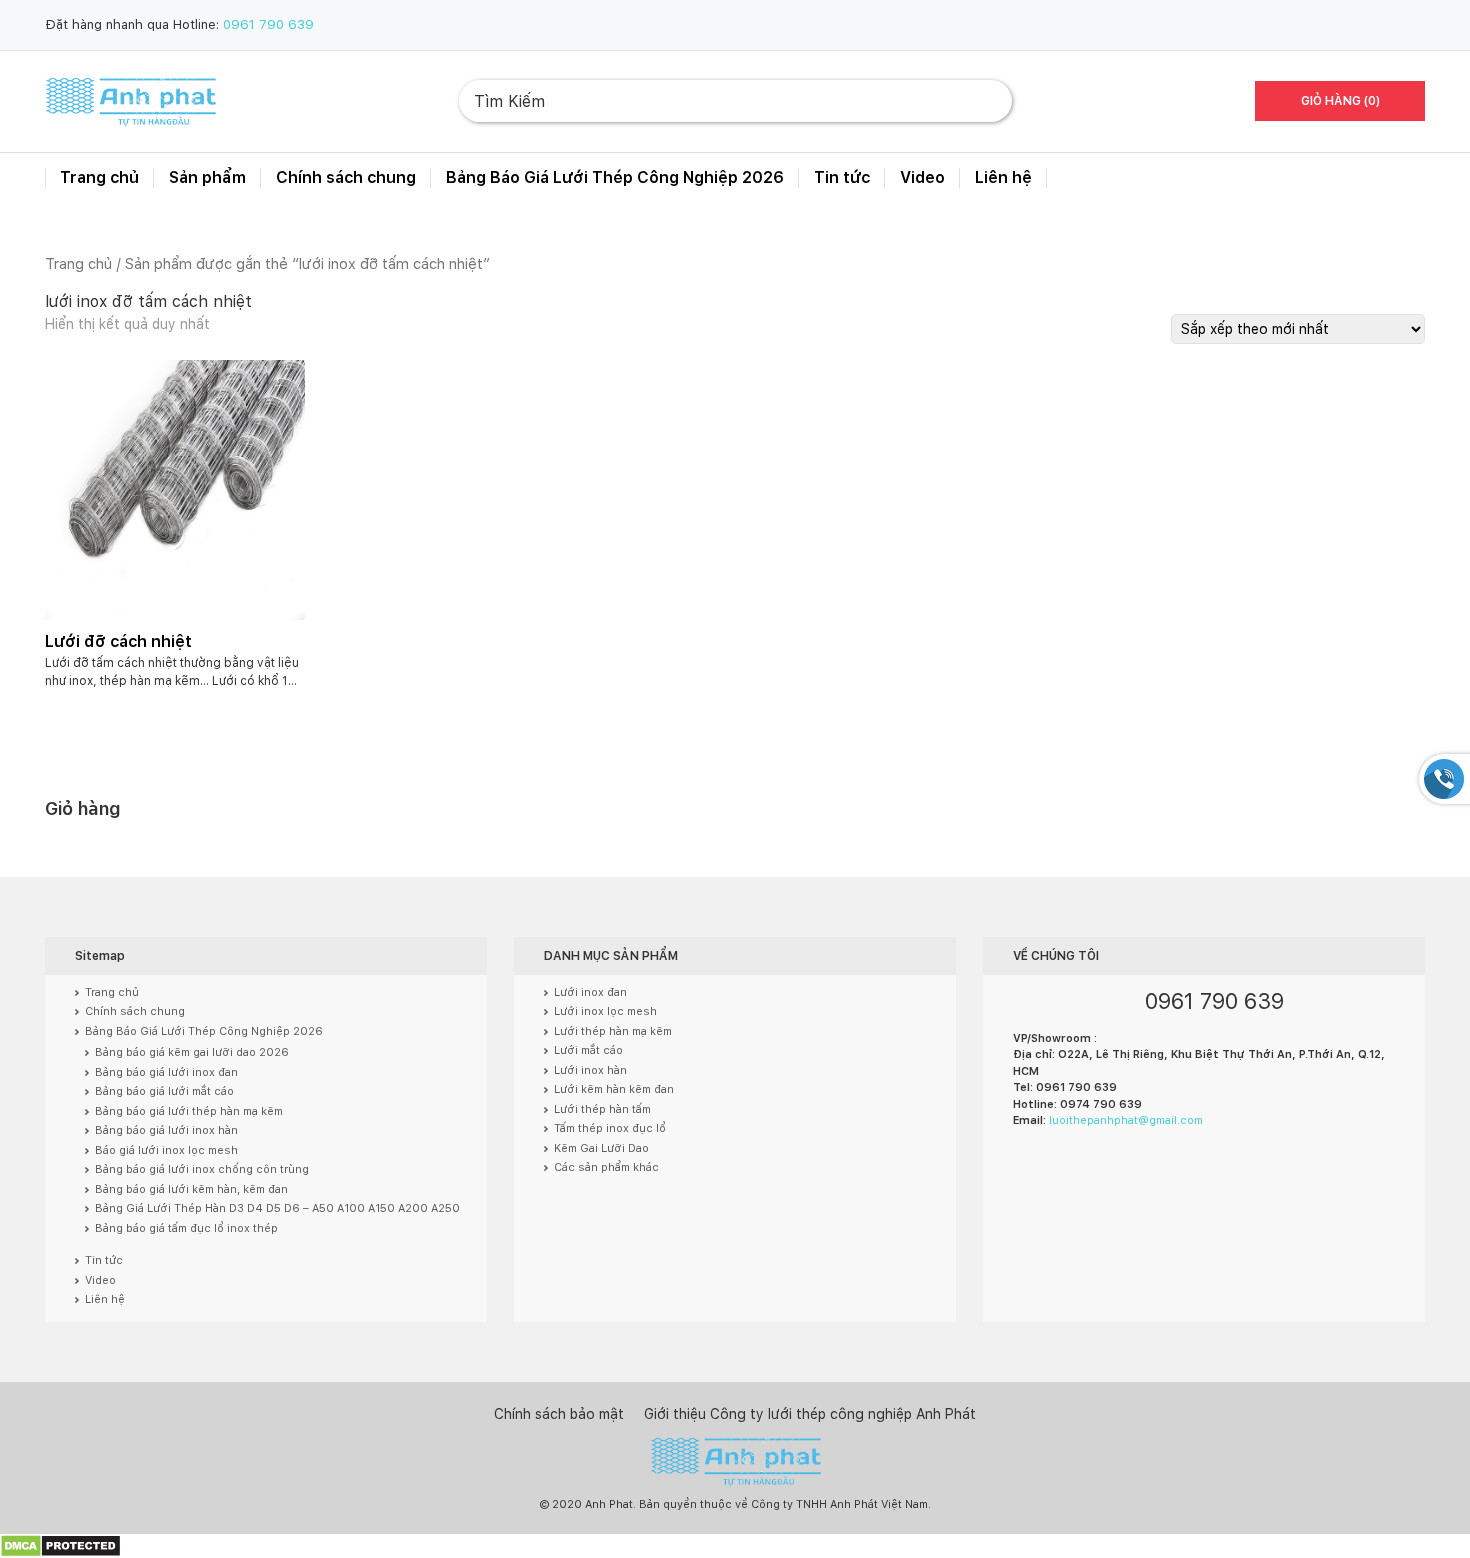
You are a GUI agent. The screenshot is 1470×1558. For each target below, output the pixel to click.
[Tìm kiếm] (981, 101)
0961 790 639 (268, 24)
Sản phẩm (207, 177)
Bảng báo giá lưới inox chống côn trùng (202, 1169)
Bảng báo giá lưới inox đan (166, 1072)
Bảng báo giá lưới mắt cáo (164, 1091)
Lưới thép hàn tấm (602, 1109)
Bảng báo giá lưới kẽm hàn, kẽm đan (191, 1189)
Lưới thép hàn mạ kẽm (613, 1031)
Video (922, 177)
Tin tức (842, 177)
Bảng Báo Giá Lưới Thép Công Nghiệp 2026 (615, 177)
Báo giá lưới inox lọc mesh (166, 1150)
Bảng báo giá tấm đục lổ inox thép (186, 1228)
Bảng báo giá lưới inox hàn (166, 1130)
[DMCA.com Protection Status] (60, 1545)
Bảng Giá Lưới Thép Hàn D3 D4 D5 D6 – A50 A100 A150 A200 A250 (277, 1208)
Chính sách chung (346, 177)
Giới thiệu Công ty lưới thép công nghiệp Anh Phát (810, 1414)
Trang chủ (99, 177)
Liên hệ (1003, 177)
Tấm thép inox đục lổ (610, 1128)
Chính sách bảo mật (559, 1414)
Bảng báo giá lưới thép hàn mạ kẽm (189, 1111)
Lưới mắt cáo (588, 1050)
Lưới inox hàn (590, 1070)
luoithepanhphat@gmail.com (1126, 1120)
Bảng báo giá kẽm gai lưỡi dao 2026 (192, 1052)
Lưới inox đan (590, 992)
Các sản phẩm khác (606, 1167)
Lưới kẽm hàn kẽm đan (614, 1089)
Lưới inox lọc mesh (605, 1011)
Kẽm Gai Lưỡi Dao (601, 1148)
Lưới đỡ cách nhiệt (118, 641)
